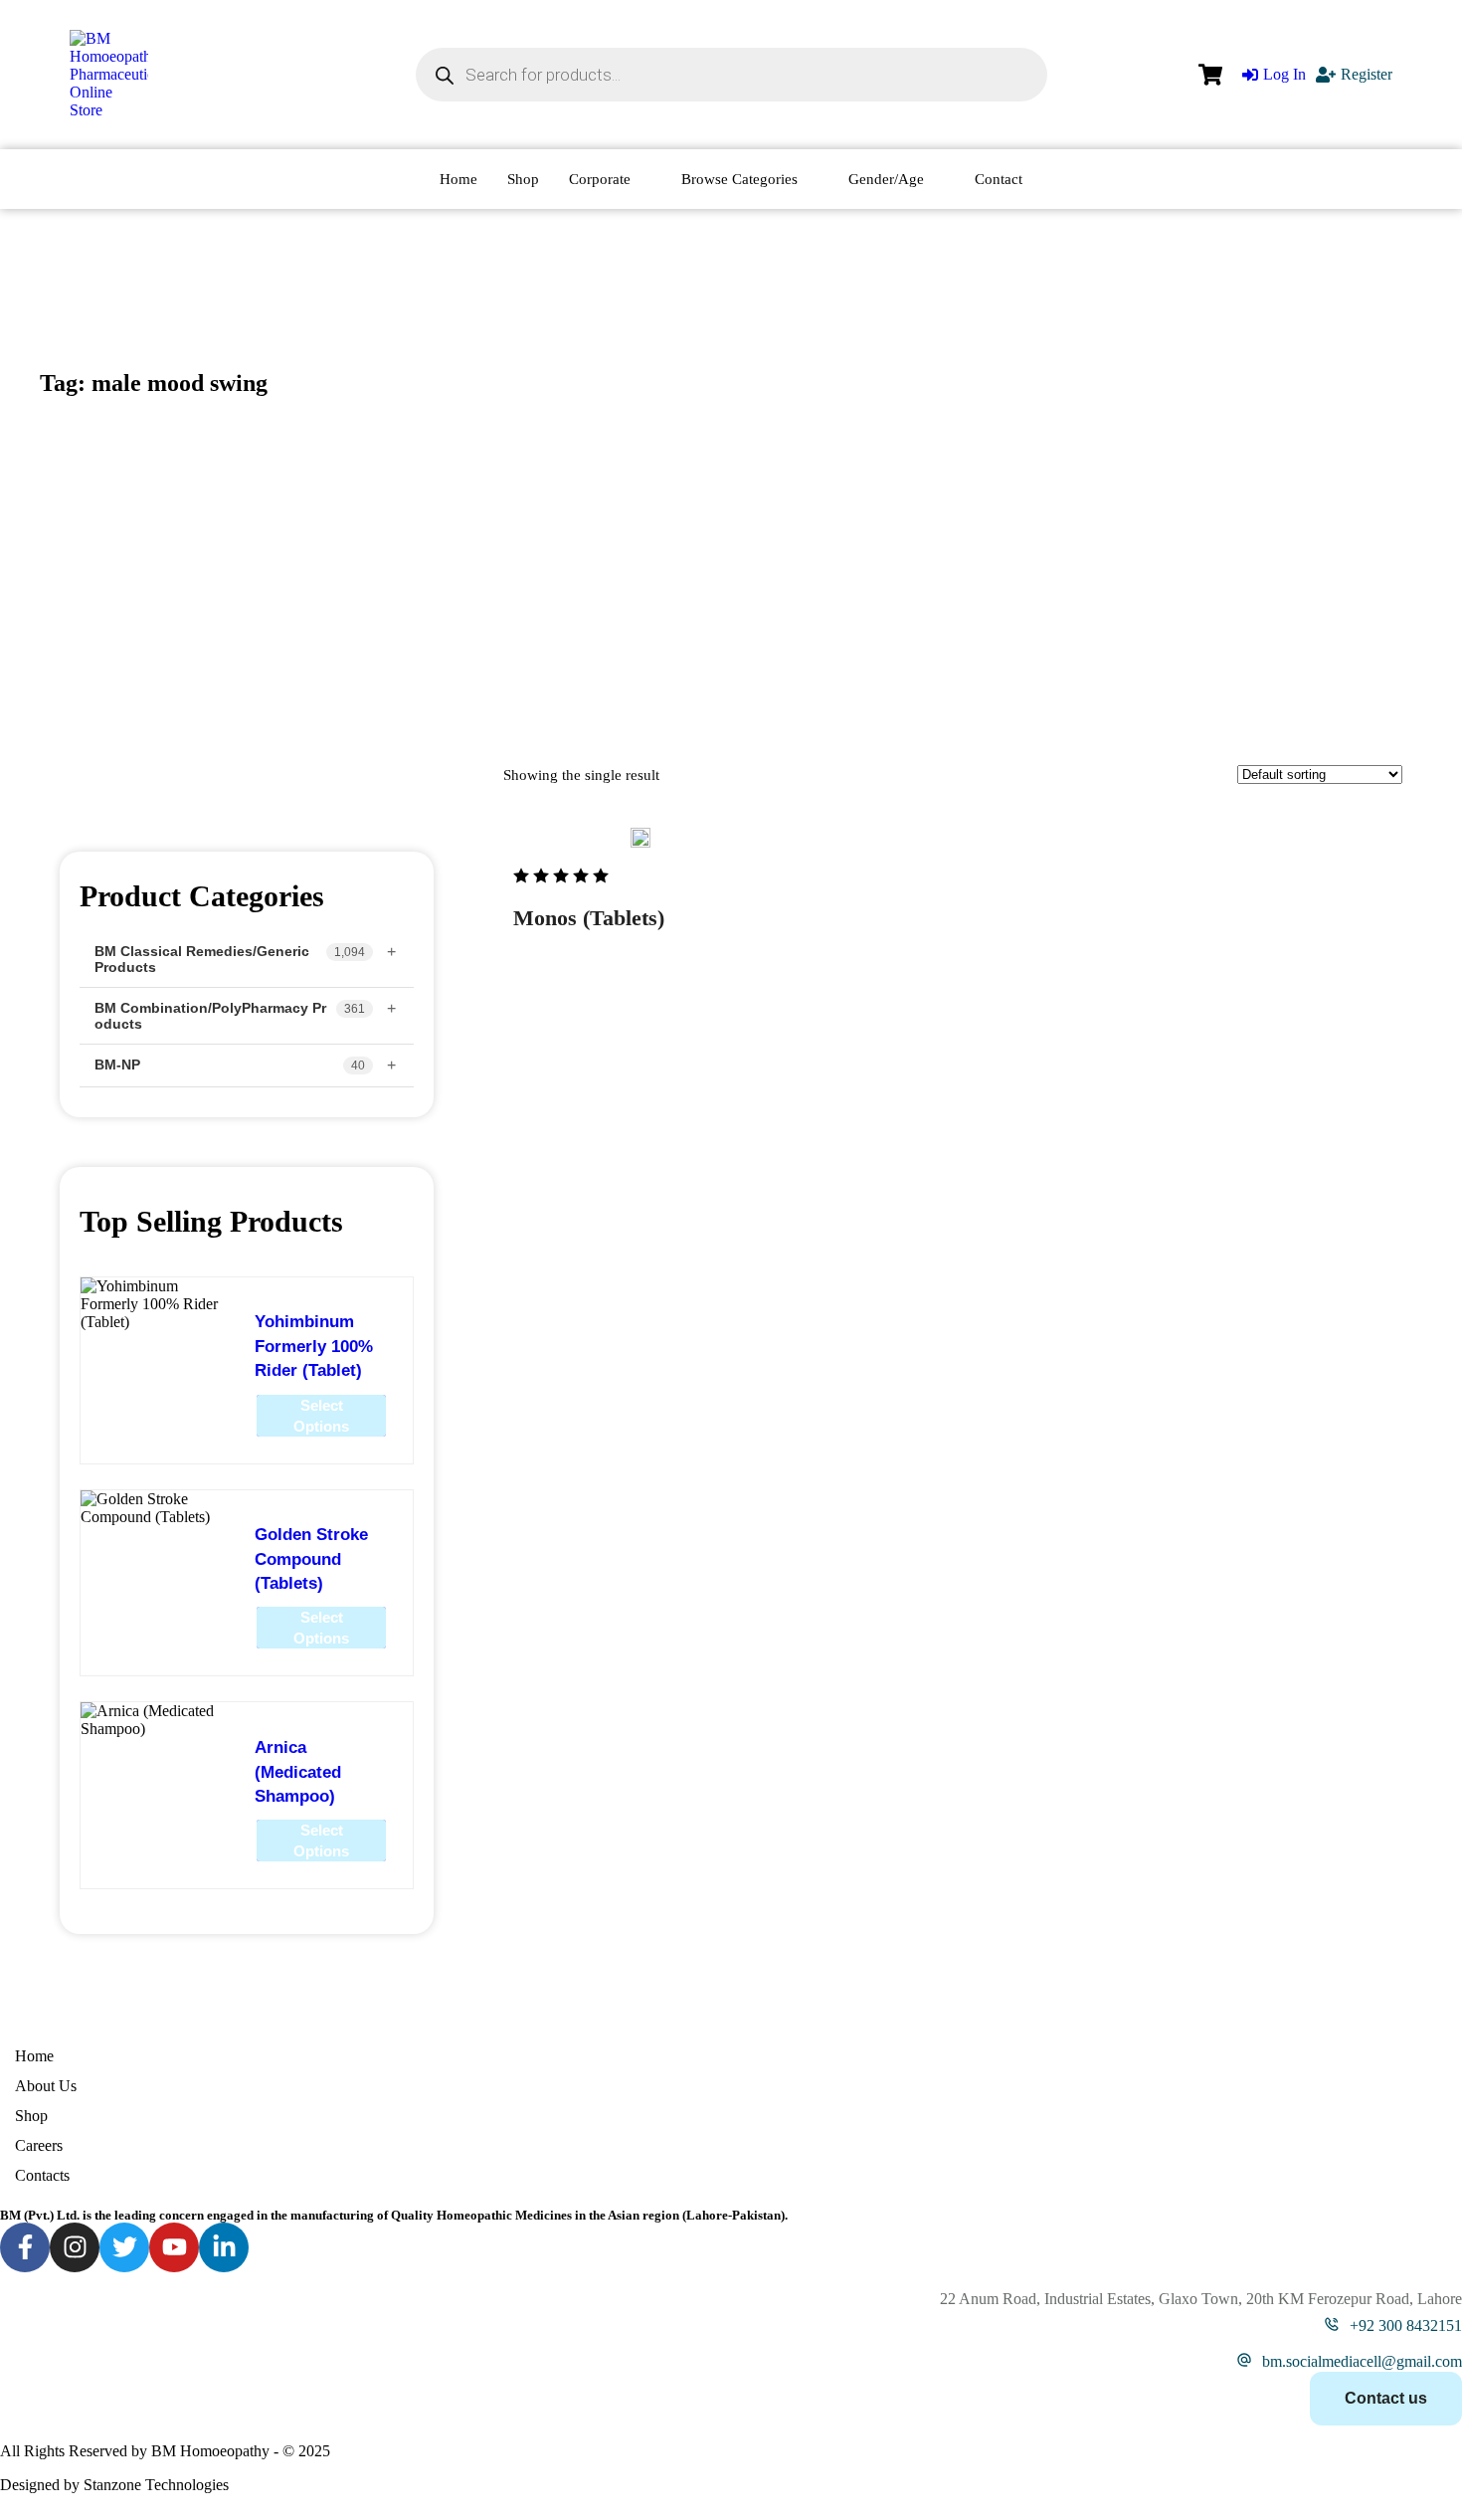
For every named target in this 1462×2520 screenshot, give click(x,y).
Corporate (600, 179)
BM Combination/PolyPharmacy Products (210, 1016)
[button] (1408, 2436)
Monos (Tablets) (589, 918)
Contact (999, 179)
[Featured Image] (640, 838)
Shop (523, 179)
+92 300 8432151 (1406, 2326)
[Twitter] (124, 2247)
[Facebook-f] (25, 2247)
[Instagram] (75, 2247)
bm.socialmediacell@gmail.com (1362, 2361)
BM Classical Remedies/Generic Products (202, 959)
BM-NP (117, 1065)
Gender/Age (886, 179)
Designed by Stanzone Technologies (114, 2485)
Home (458, 179)
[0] (1210, 75)
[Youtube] (174, 2247)
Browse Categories (739, 179)
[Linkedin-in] (224, 2247)
